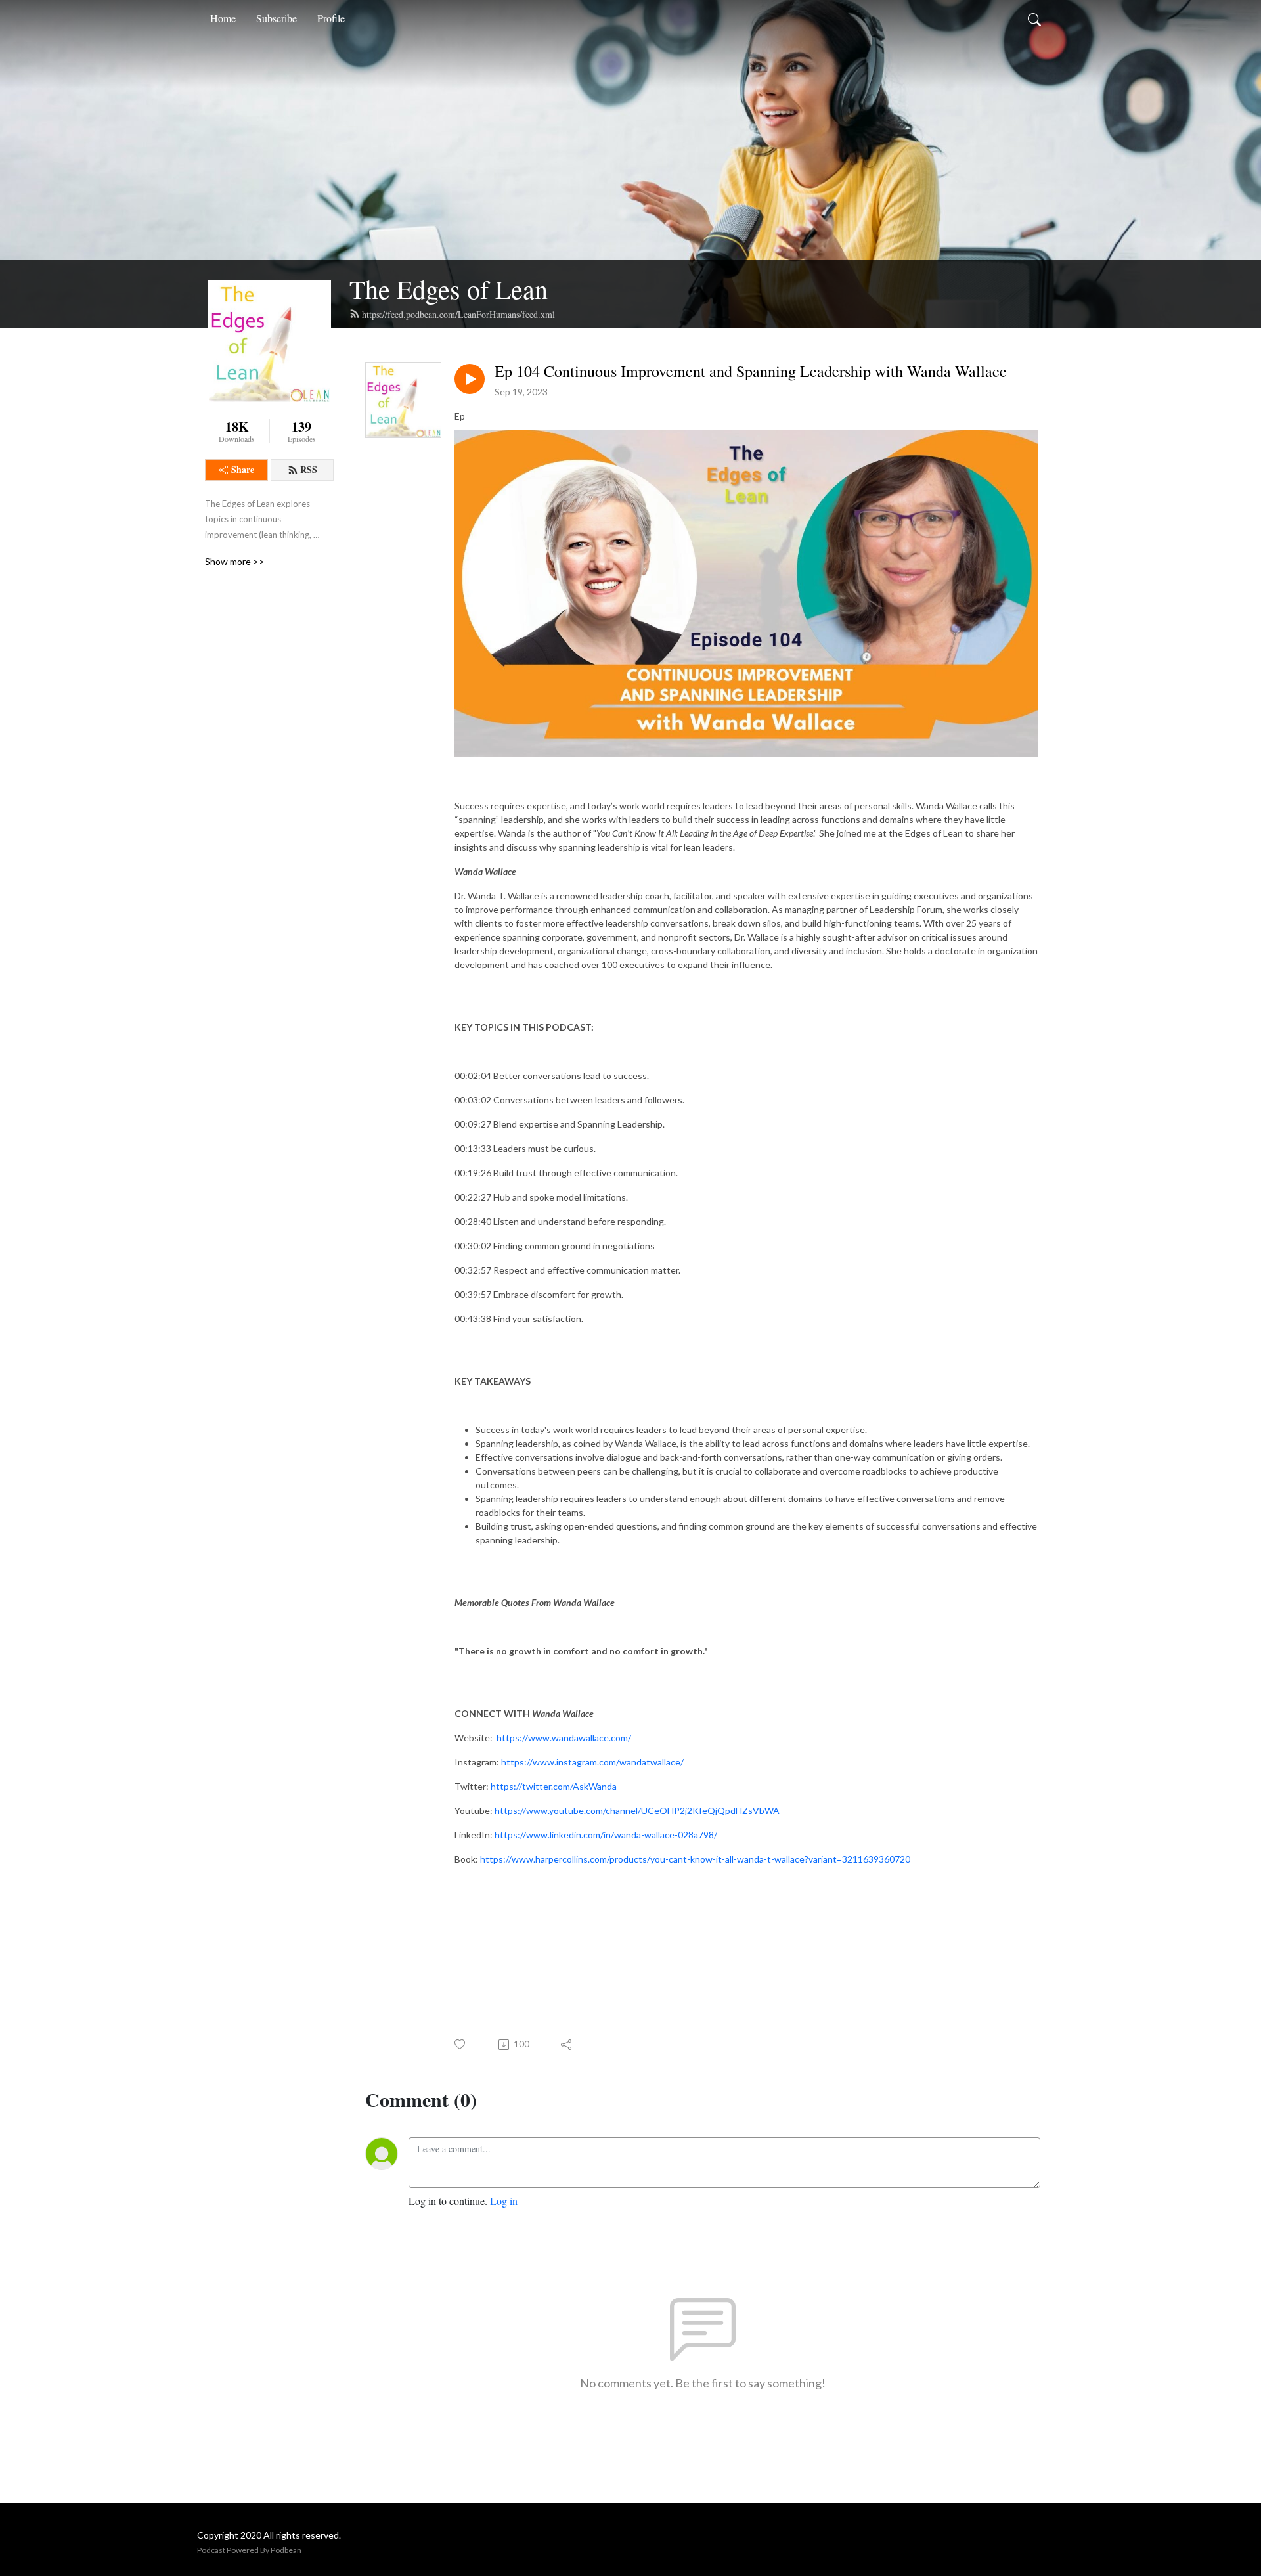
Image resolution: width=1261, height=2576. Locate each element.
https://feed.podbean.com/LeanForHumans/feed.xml (458, 314)
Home (223, 18)
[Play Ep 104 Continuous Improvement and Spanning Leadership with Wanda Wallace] (470, 379)
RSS (309, 469)
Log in (504, 2201)
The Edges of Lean (449, 289)
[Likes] (461, 2044)
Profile (331, 18)
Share (243, 469)
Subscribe (277, 18)
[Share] (567, 2045)
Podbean (286, 2550)
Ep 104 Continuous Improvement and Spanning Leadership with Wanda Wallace (751, 371)
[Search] (1034, 18)
